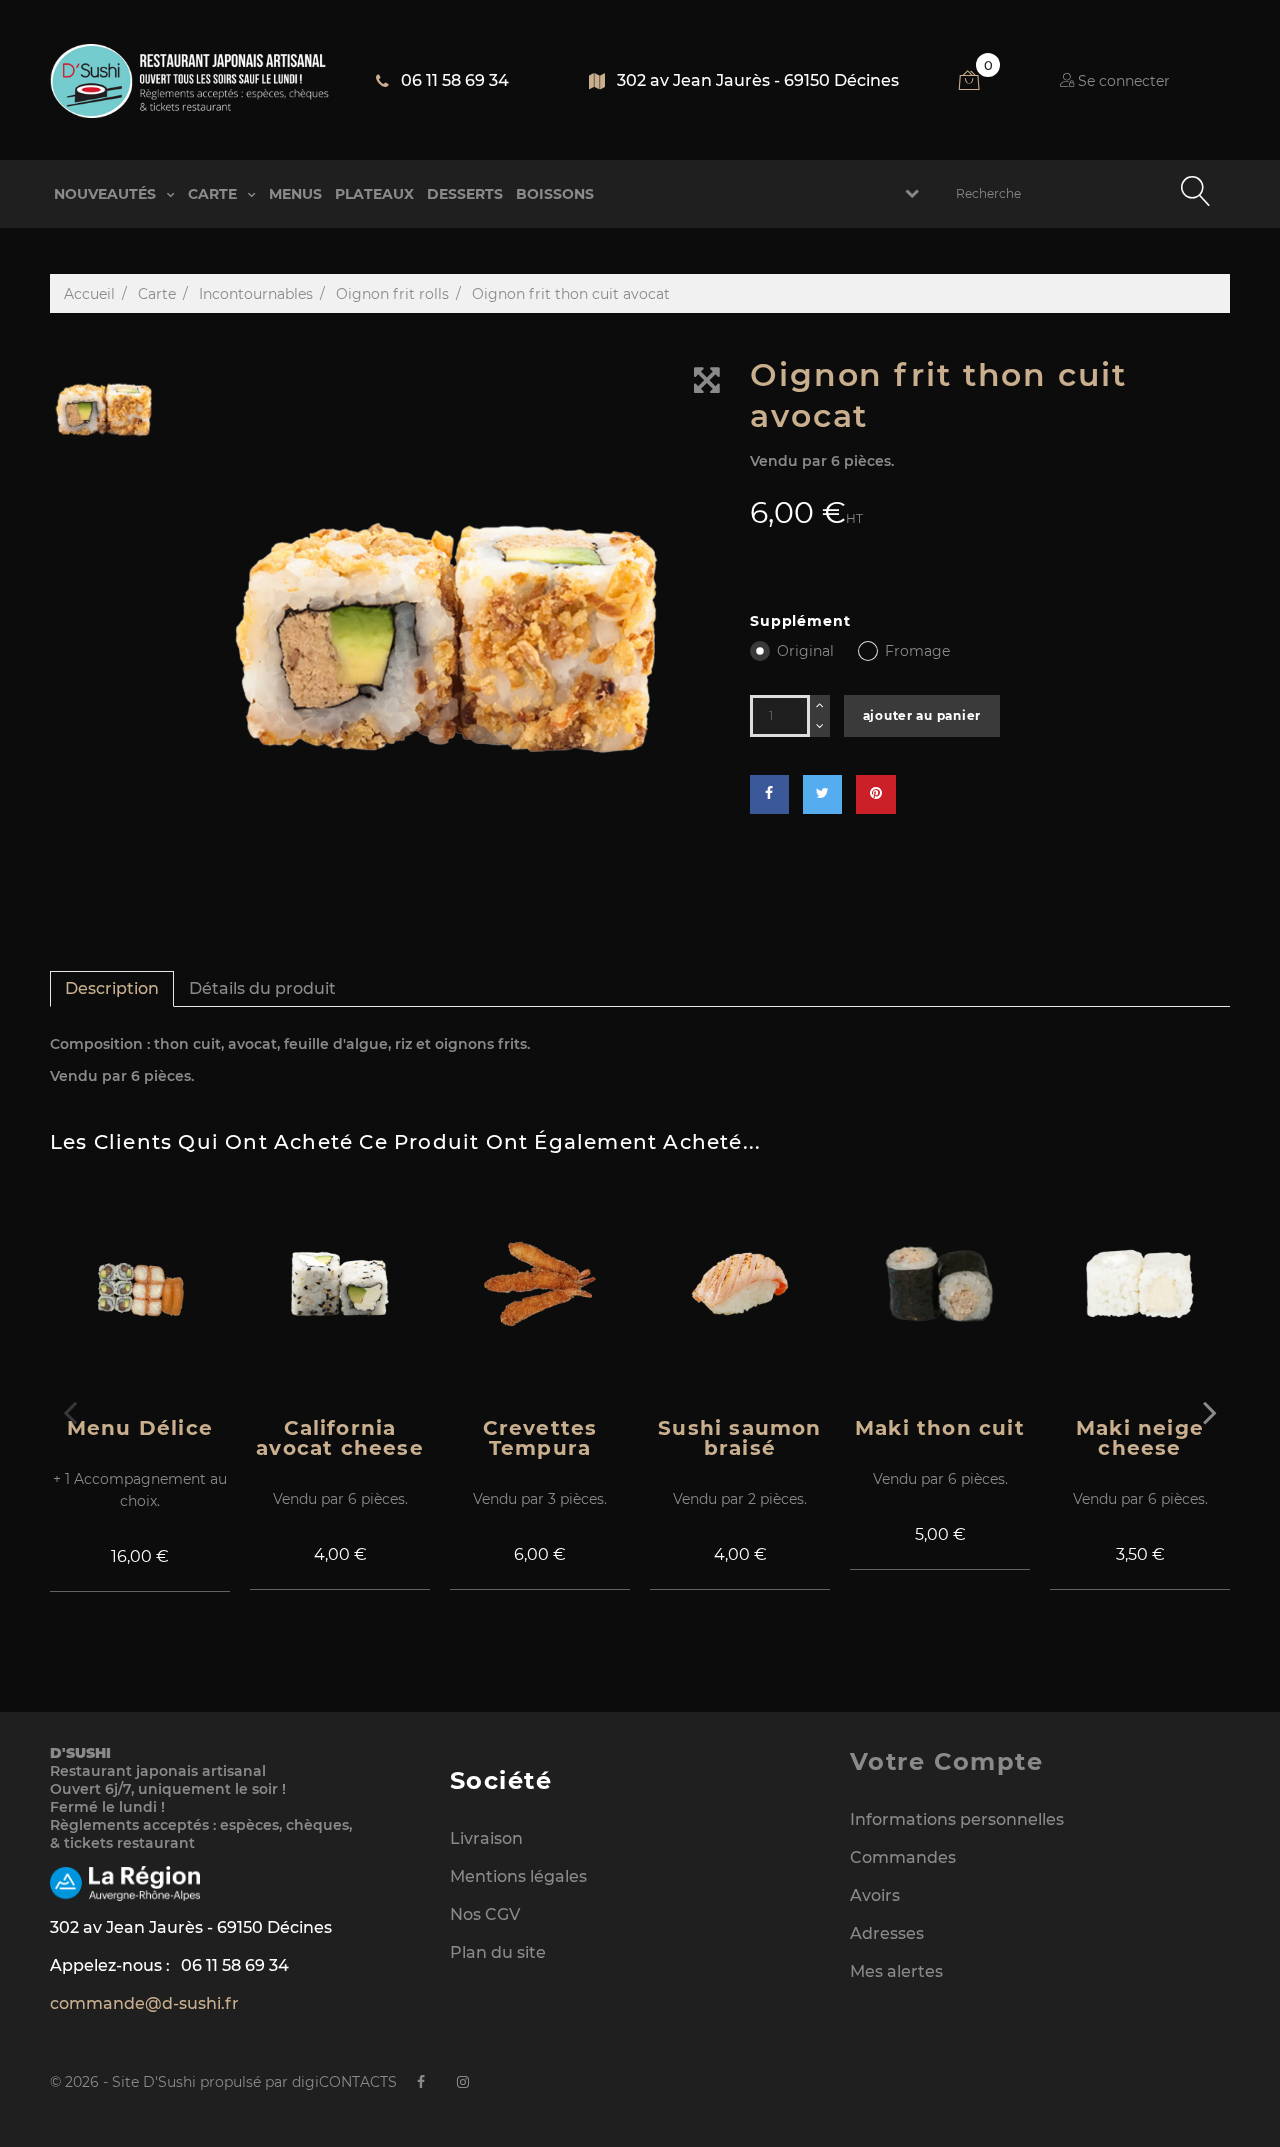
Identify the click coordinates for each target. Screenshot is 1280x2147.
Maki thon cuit (940, 1428)
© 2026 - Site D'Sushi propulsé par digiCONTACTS (223, 2082)
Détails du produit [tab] (262, 988)
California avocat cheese (340, 1438)
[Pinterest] (875, 794)
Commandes (903, 1857)
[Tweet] (822, 794)
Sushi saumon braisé (739, 1438)
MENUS (295, 194)
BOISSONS (555, 194)
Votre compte (946, 1761)
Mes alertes (896, 1971)
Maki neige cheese (1140, 1438)
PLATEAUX (374, 194)
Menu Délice (140, 1428)
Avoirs (875, 1895)
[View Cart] (979, 84)
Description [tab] (112, 988)
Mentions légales (518, 1876)
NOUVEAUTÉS (107, 194)
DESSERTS (465, 194)
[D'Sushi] (190, 81)
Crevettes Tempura (540, 1438)
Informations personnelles (957, 1819)
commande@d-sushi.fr (144, 2003)
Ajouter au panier (922, 715)
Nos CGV (485, 1914)
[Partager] (769, 794)
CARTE (214, 194)
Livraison (486, 1838)
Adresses (887, 1933)
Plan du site (498, 1952)
